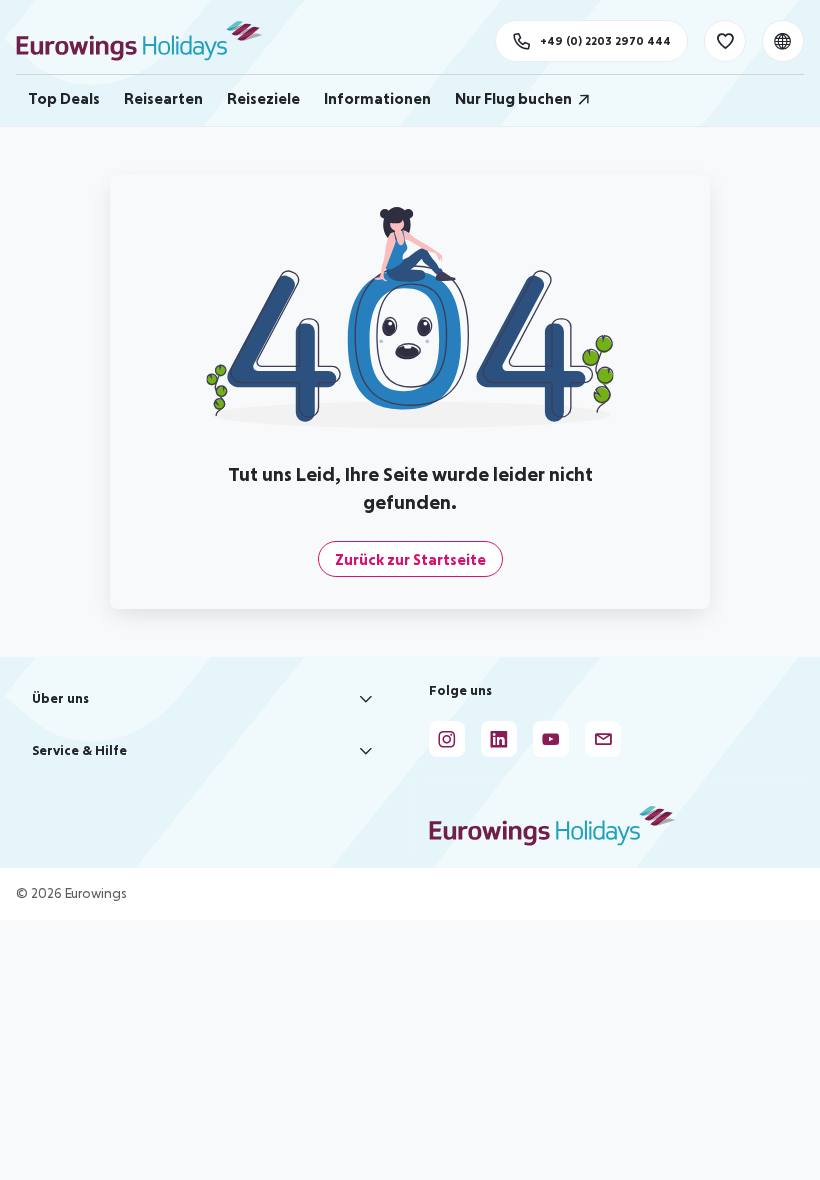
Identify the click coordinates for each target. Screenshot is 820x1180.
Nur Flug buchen (513, 98)
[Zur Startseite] (148, 41)
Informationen (377, 98)
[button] (204, 699)
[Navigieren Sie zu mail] (603, 739)
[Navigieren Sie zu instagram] (447, 739)
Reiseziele (263, 98)
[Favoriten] (725, 41)
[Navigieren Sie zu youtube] (551, 739)
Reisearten (163, 98)
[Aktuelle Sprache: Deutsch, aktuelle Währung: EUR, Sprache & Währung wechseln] (783, 41)
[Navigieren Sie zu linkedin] (499, 739)
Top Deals (64, 98)
